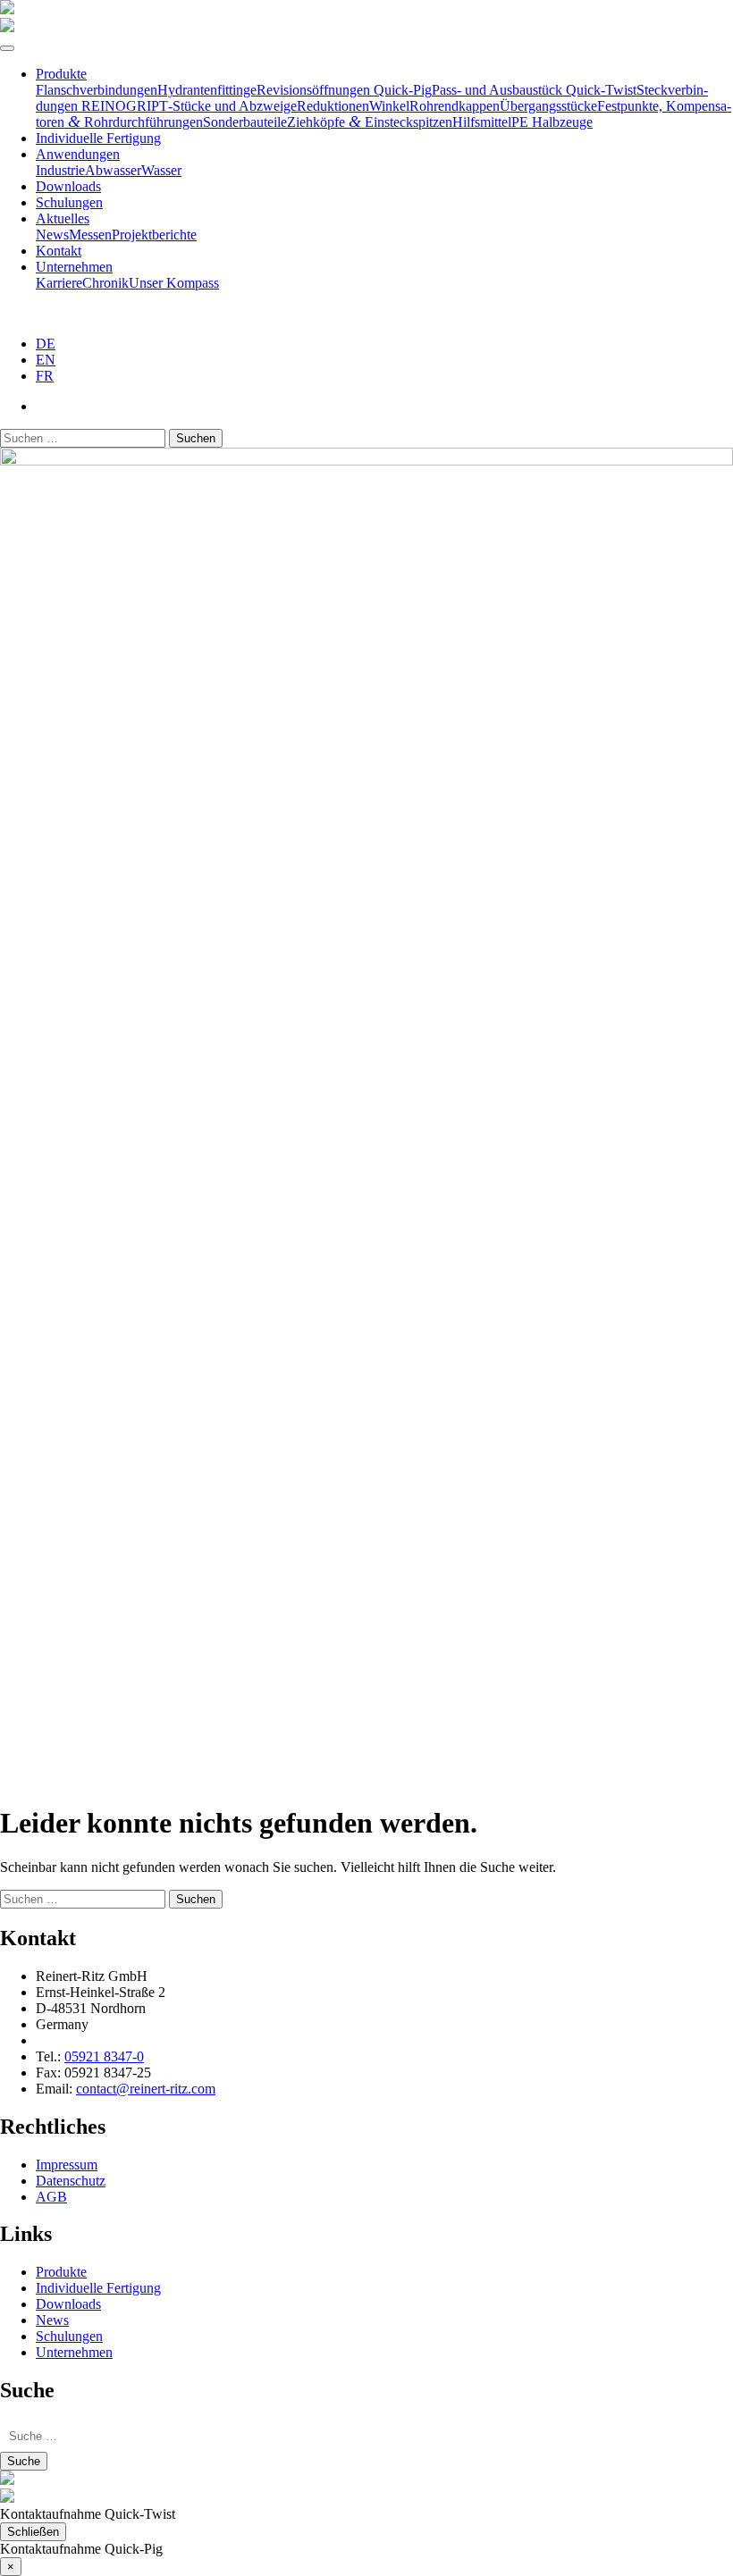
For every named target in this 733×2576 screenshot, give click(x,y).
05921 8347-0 (104, 2056)
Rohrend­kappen (455, 106)
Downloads (68, 186)
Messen (90, 235)
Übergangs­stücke (548, 106)
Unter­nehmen (74, 267)
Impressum (67, 2165)
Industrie (60, 170)
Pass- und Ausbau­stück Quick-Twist (534, 90)
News (52, 235)
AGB (51, 2197)
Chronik (105, 283)
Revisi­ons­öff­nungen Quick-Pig (344, 90)
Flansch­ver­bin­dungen (97, 90)
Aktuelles (63, 218)
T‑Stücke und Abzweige (228, 106)
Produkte (61, 74)
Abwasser (113, 170)
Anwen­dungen (78, 154)
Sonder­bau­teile (245, 122)
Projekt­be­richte (154, 235)
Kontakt (59, 251)
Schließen (33, 2532)
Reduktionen (333, 106)
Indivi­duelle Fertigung (98, 138)
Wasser (161, 170)
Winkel (389, 106)
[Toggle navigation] (7, 48)
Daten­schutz (71, 2181)
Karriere (59, 283)
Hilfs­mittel (482, 122)
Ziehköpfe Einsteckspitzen (370, 122)
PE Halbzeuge (552, 122)
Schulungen (69, 202)
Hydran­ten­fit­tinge (207, 90)
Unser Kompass (174, 283)
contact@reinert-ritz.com (146, 2089)
